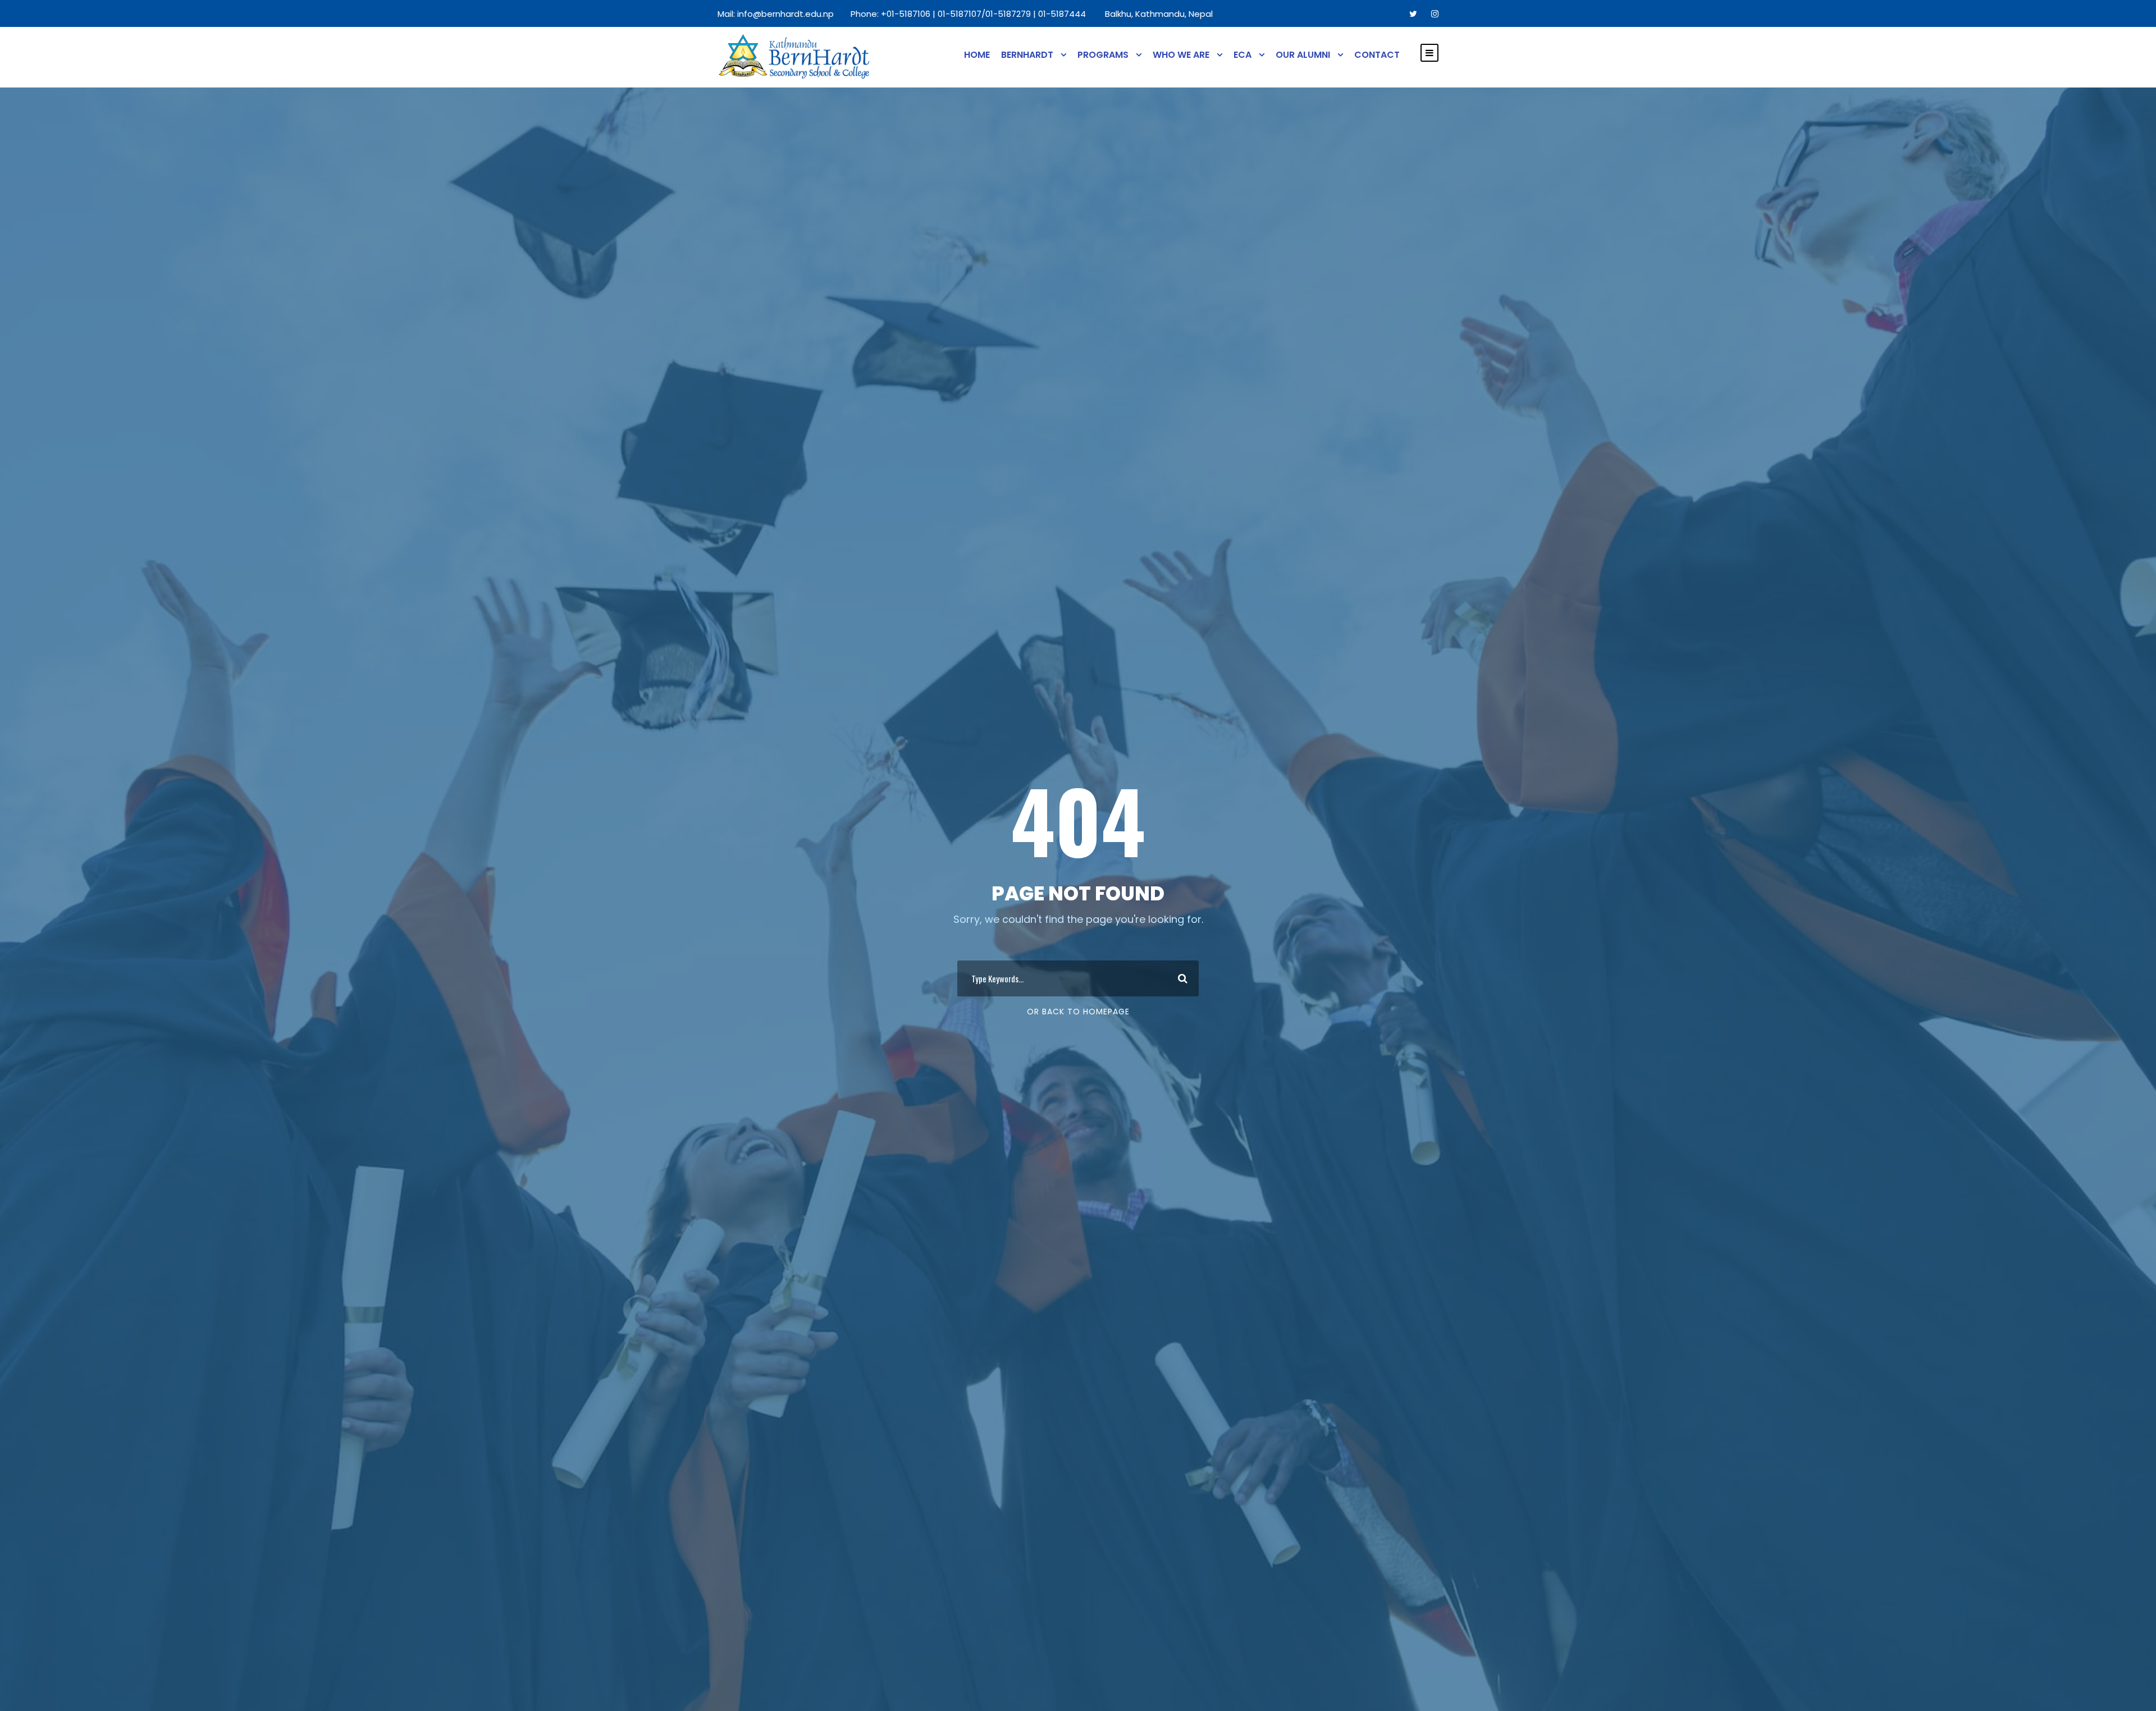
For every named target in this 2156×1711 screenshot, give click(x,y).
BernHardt (1027, 55)
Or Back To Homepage (1078, 1012)
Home (977, 55)
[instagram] (1435, 14)
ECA (1243, 55)
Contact (1377, 55)
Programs (1103, 55)
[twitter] (1413, 14)
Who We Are (1181, 55)
